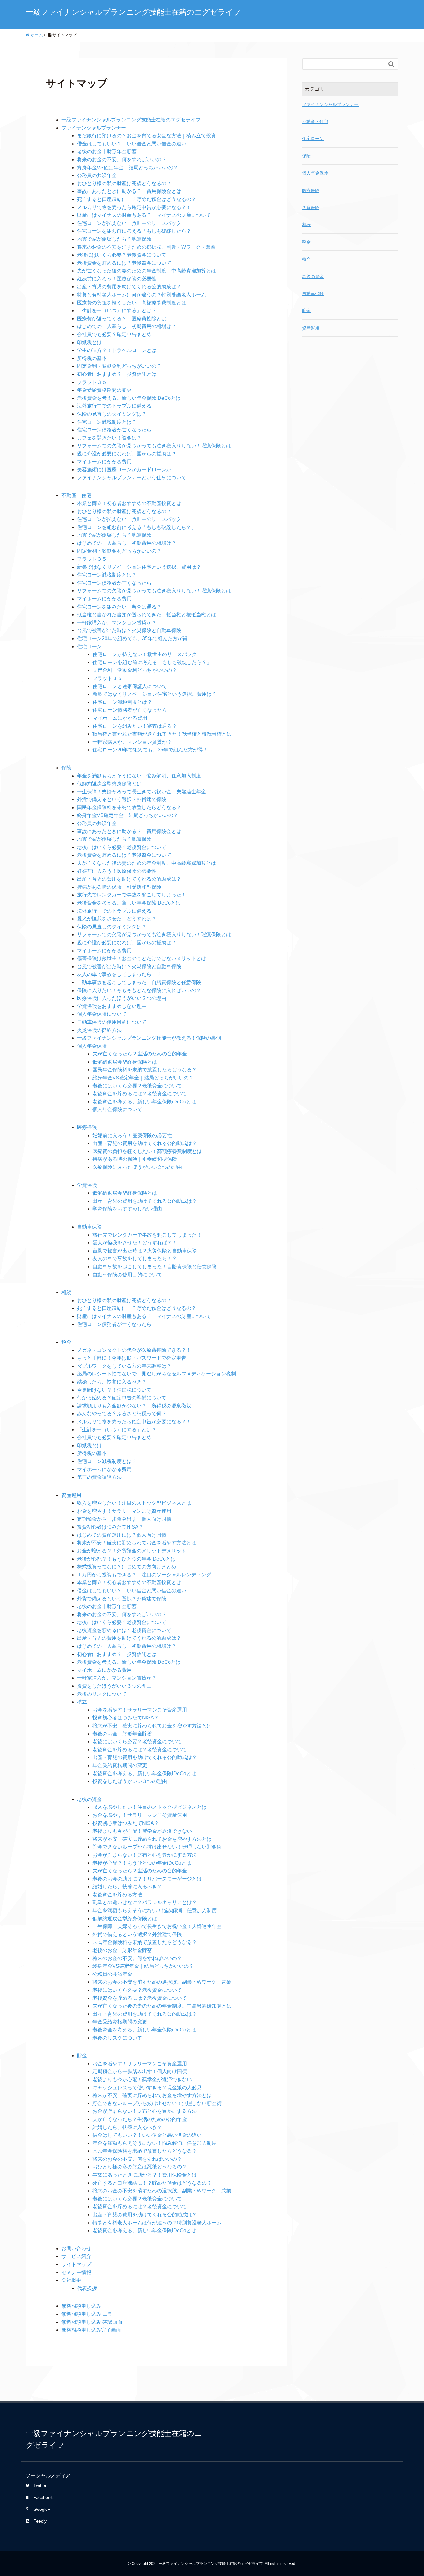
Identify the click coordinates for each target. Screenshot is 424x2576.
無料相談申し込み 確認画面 (92, 2322)
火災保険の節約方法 (99, 1030)
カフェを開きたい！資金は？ (109, 438)
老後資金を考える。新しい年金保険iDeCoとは (129, 398)
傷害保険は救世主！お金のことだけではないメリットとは (142, 958)
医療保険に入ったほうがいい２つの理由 (122, 998)
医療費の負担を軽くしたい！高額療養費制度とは (132, 303)
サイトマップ (76, 2264)
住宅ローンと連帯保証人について (130, 686)
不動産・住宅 (76, 495)
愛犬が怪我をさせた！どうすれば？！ (119, 919)
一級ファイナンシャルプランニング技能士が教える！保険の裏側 (149, 1038)
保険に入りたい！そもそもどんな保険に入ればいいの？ (139, 990)
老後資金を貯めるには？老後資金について (124, 263)
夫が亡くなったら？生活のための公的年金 (140, 1054)
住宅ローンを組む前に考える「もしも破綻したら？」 (137, 231)
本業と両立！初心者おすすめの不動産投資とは (129, 503)
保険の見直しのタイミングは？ (112, 414)
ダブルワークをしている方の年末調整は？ (124, 1366)
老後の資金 (89, 1799)
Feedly (40, 2521)
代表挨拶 (87, 2288)
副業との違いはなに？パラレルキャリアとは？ (145, 1902)
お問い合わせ (76, 2248)
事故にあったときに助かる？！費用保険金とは (129, 191)
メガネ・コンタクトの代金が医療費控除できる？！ (134, 1350)
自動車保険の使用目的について (112, 1022)
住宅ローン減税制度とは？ (107, 422)
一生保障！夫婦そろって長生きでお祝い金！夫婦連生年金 (142, 792)
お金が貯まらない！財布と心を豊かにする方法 (145, 1855)
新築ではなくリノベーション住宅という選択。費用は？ (139, 567)
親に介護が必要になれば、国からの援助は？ (127, 454)
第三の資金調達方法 (99, 1477)
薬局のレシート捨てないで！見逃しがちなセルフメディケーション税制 (156, 1374)
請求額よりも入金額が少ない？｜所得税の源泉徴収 (134, 1406)
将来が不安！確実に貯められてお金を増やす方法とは (137, 1543)
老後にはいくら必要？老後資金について (122, 255)
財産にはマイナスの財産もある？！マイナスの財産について (144, 215)
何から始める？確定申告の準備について (122, 1398)
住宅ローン (89, 647)
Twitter (40, 2485)
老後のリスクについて (102, 1694)
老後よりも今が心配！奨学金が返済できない (142, 1831)
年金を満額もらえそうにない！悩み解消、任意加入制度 (139, 776)
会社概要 (71, 2280)
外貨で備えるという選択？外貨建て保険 (122, 799)
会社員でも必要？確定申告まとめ (114, 334)
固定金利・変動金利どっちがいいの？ (119, 366)
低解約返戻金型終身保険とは (109, 784)
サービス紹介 (76, 2256)
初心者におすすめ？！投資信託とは (117, 374)
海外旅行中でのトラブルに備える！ (117, 406)
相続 (66, 1292)
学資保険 (87, 1185)
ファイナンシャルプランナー (94, 128)
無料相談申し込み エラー (89, 2314)
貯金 (82, 2056)
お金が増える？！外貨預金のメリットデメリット (132, 1551)
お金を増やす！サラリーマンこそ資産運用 (124, 1511)
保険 (66, 768)
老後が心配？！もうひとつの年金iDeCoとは (126, 1559)
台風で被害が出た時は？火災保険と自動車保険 (129, 630)
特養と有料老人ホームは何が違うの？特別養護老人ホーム (142, 295)
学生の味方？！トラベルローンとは (117, 350)
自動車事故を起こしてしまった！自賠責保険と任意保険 (139, 982)
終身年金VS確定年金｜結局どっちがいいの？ (128, 168)
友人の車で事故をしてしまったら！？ (119, 974)
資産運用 (71, 1495)
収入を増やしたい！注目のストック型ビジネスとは (134, 1503)
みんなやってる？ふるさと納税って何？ (122, 1413)
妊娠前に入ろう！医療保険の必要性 (117, 279)
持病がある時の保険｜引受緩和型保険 (119, 887)
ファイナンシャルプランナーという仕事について (132, 478)
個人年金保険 (92, 1046)
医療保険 (87, 1127)
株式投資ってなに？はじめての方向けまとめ (127, 1567)
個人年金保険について (102, 1014)
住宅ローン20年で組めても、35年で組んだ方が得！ (135, 638)
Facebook (43, 2497)
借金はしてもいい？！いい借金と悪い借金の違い (132, 144)
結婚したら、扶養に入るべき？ (112, 1382)
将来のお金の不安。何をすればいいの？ (122, 160)
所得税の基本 (92, 358)
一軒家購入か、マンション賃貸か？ (117, 623)
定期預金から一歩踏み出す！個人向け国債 (124, 1519)
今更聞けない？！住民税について (114, 1390)
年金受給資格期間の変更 (104, 390)
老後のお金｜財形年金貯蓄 (107, 151)
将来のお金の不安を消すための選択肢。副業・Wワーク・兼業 (146, 247)
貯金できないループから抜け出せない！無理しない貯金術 (157, 1847)
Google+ (42, 2509)
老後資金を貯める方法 (117, 1895)
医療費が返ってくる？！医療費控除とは (122, 319)
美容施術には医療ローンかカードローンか (124, 470)
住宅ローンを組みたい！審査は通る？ (119, 607)
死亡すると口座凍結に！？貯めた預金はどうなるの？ (137, 199)
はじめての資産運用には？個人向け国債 (122, 1535)
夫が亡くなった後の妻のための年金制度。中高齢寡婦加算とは (147, 271)
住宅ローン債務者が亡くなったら (114, 430)
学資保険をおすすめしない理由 (112, 1006)
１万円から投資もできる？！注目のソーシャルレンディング (144, 1575)
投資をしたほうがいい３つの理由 (114, 1686)
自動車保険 (89, 1227)
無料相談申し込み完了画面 (91, 2330)
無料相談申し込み (81, 2306)
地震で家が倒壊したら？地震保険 (114, 239)
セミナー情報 (76, 2272)
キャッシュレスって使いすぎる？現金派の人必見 (147, 2088)
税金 (66, 1342)
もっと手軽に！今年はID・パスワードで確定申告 (132, 1358)
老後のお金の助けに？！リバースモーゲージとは (147, 1879)
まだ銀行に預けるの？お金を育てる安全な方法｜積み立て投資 (147, 136)
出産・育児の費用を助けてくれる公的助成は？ (129, 287)
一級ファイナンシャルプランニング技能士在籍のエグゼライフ (133, 12)
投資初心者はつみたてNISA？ (110, 1527)
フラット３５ (92, 382)
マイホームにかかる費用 (104, 462)
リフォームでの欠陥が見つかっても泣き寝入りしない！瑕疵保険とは (154, 446)
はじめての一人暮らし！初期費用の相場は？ (127, 326)
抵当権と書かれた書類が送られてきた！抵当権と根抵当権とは (147, 615)
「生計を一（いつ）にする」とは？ (117, 310)
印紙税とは (89, 342)
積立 (82, 1702)
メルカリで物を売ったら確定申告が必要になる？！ (134, 207)
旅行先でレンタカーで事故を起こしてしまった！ (132, 895)
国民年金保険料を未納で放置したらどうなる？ (129, 807)
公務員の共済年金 (97, 175)
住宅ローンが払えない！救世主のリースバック (129, 223)
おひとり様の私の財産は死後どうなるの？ (124, 183)
